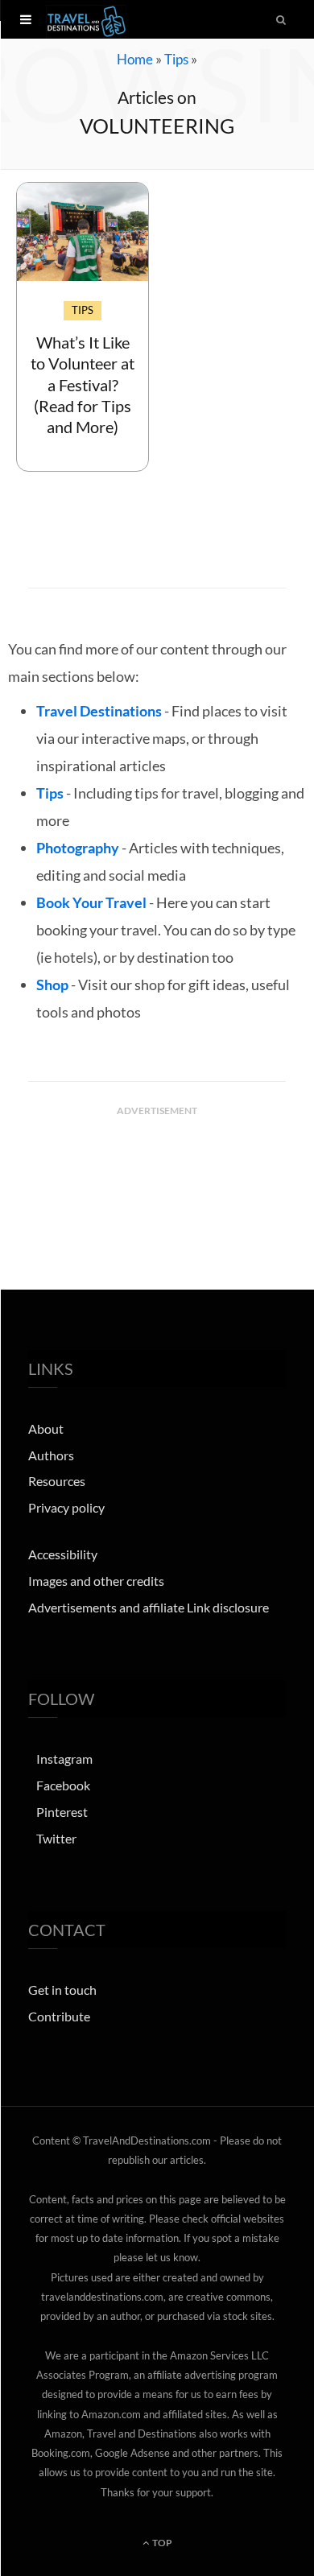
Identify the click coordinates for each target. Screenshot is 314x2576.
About (46, 1428)
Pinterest (62, 1812)
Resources (57, 1481)
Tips (176, 59)
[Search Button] (282, 19)
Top (161, 2543)
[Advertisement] (157, 1164)
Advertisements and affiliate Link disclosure (149, 1607)
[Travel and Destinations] (86, 19)
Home (135, 59)
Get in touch (62, 1990)
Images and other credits (96, 1581)
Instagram (64, 1759)
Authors (51, 1455)
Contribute (59, 2016)
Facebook (63, 1785)
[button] (26, 19)
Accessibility (63, 1554)
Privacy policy (66, 1507)
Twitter (56, 1838)
